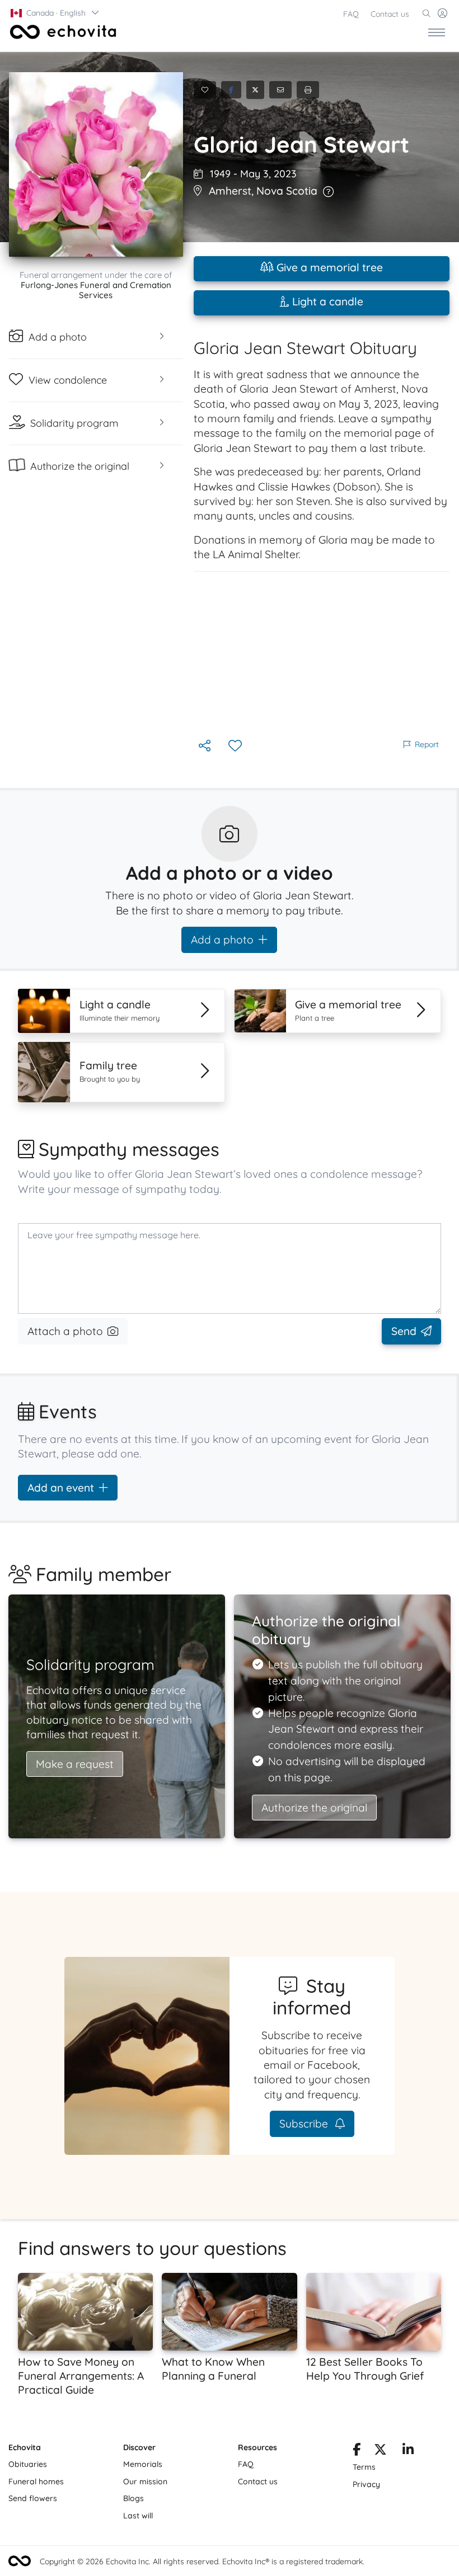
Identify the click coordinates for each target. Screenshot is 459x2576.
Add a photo (222, 940)
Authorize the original (314, 1808)
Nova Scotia (287, 191)
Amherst (230, 191)
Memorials (143, 2464)
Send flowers (33, 2498)
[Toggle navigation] (437, 32)
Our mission (145, 2481)
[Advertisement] (322, 654)
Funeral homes (36, 2481)
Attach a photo (65, 1331)
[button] (55, 13)
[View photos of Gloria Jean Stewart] (96, 164)
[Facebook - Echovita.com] (357, 2451)
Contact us (390, 14)
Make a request (75, 1764)
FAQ (351, 14)
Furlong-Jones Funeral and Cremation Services (96, 290)
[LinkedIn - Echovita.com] (408, 2451)
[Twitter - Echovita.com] (380, 2451)
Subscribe (305, 2124)
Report (427, 744)
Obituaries (28, 2464)
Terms (364, 2467)
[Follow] (236, 746)
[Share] (206, 746)
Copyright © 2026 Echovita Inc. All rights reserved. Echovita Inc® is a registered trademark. (202, 2561)
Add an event (61, 1488)
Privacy (366, 2484)
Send (404, 1331)
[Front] (61, 32)
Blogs (134, 2498)
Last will (138, 2516)
